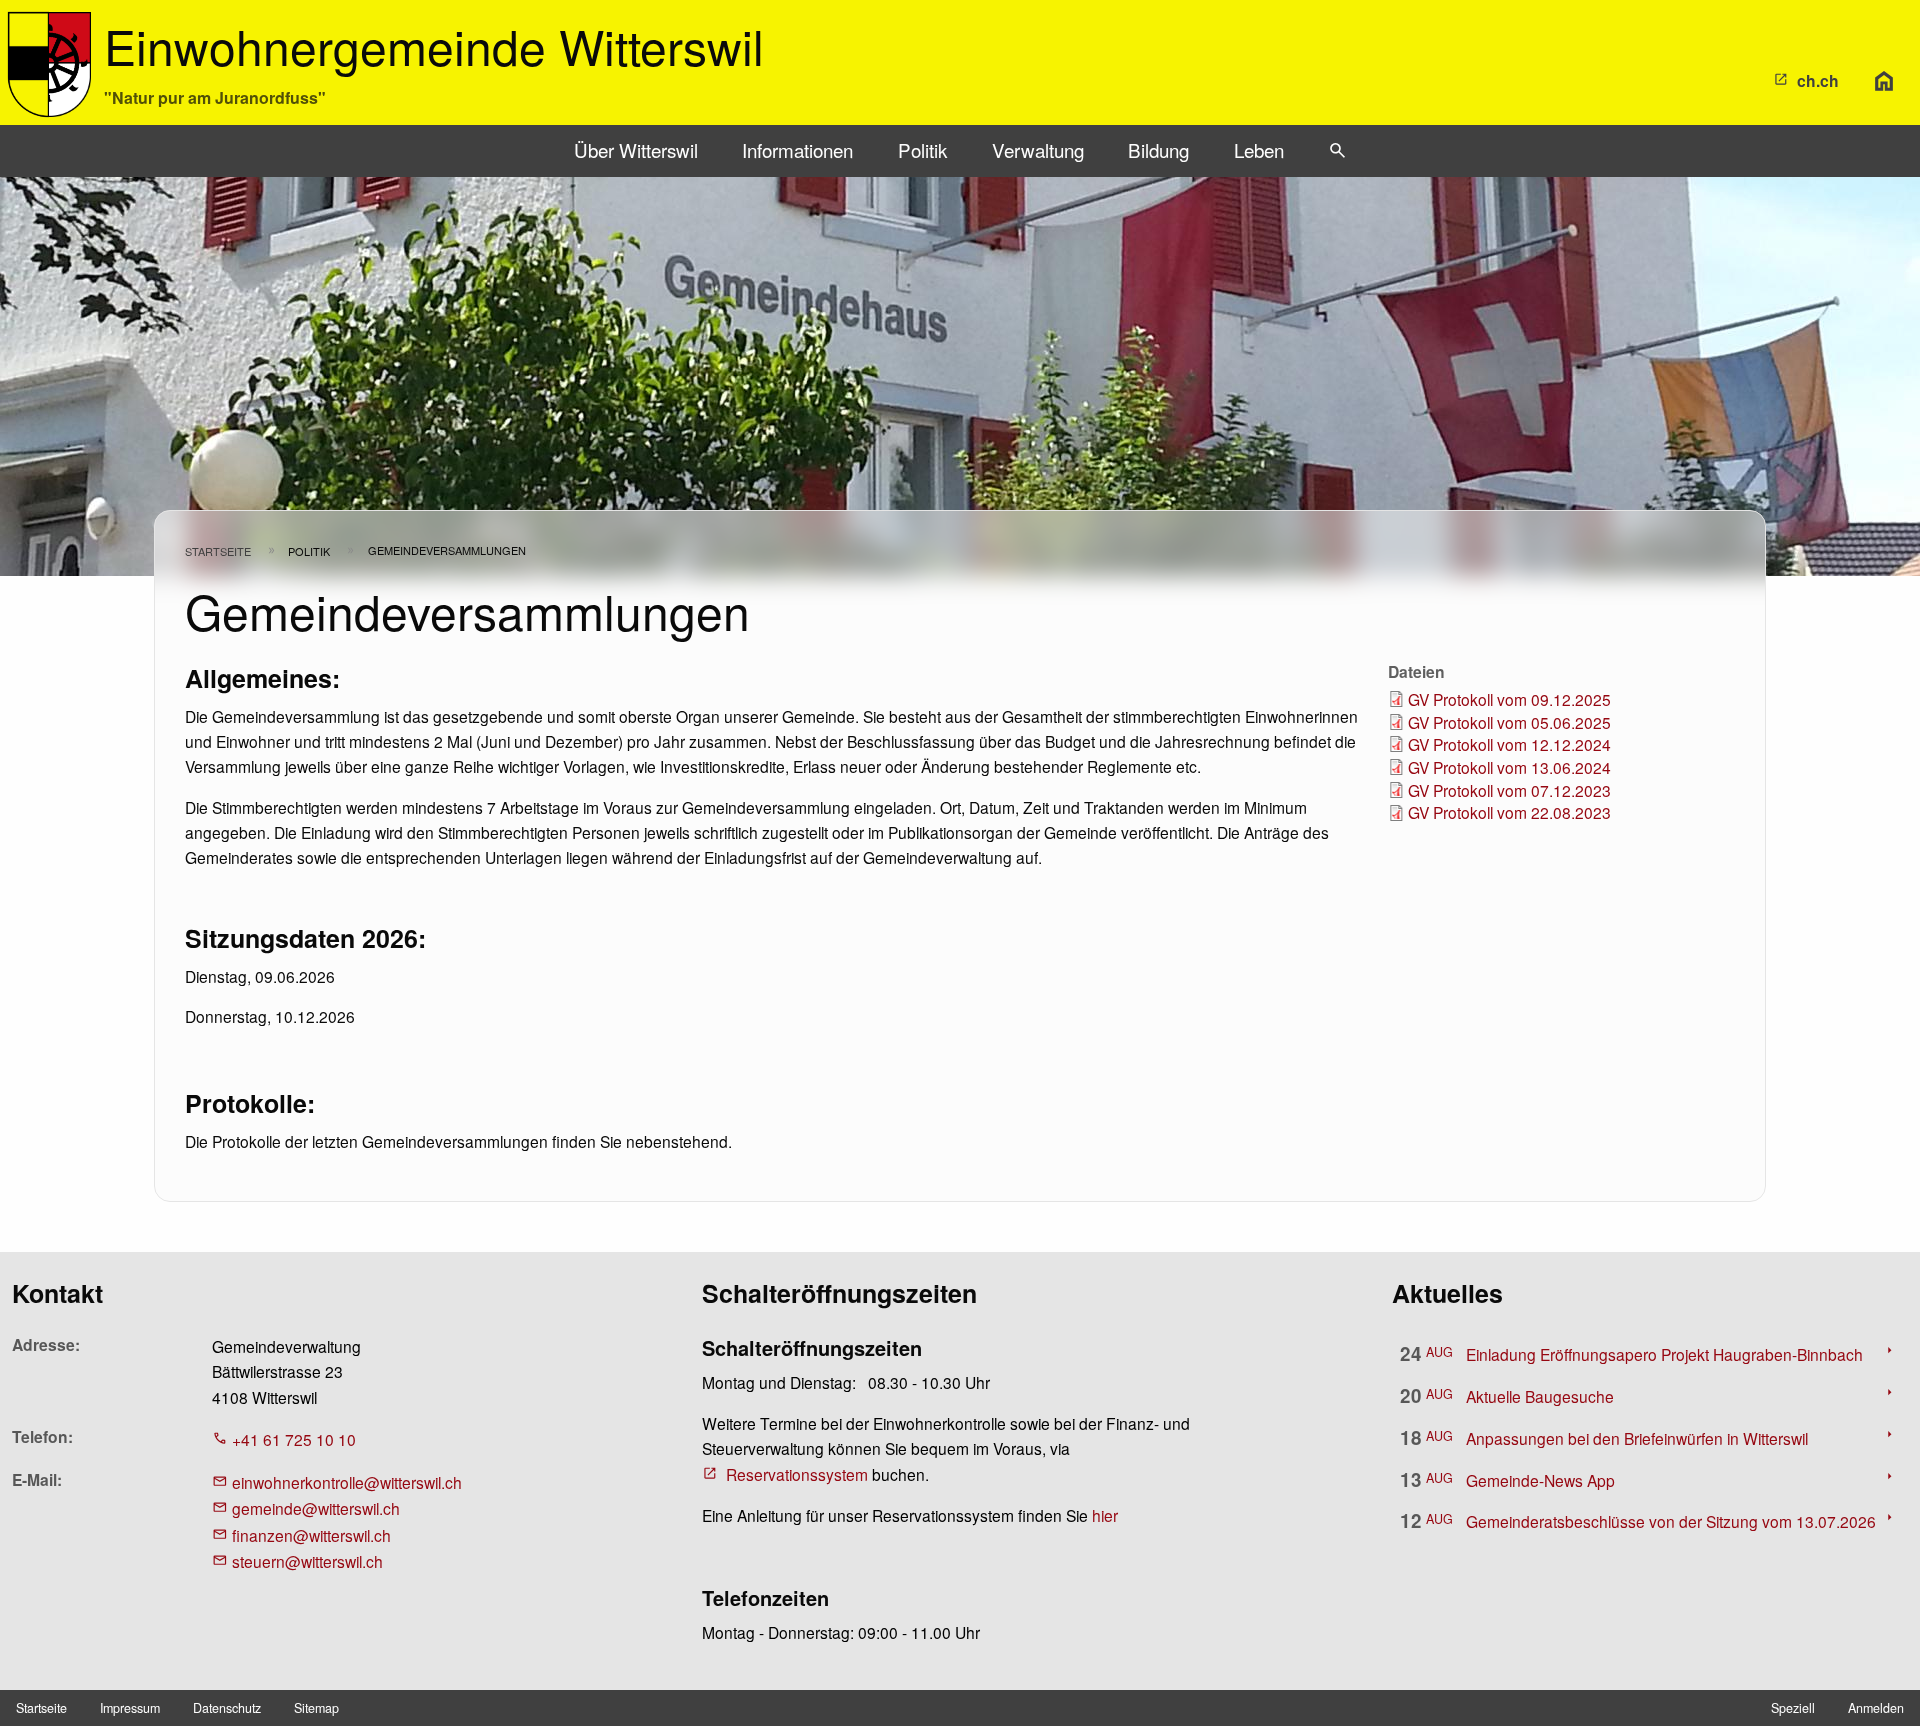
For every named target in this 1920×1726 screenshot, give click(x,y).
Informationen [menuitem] (797, 149)
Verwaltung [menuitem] (1038, 149)
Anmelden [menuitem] (1876, 1708)
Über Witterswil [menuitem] (636, 149)
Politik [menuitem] (922, 149)
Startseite (218, 551)
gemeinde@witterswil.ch (316, 1508)
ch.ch (1818, 80)
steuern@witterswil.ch (307, 1561)
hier (1105, 1515)
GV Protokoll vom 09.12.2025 (1509, 699)
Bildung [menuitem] (1158, 149)
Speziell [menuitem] (1793, 1708)
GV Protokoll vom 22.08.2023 (1509, 812)
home (1884, 81)
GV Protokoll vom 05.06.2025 (1509, 722)
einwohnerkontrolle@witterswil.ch (347, 1482)
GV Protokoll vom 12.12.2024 (1509, 744)
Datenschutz (227, 1708)
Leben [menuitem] (1259, 149)
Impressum (130, 1708)
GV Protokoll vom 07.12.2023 (1509, 790)
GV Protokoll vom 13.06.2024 (1509, 767)
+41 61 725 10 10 (294, 1439)
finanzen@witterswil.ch (311, 1535)
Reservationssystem (797, 1474)
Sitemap (316, 1708)
